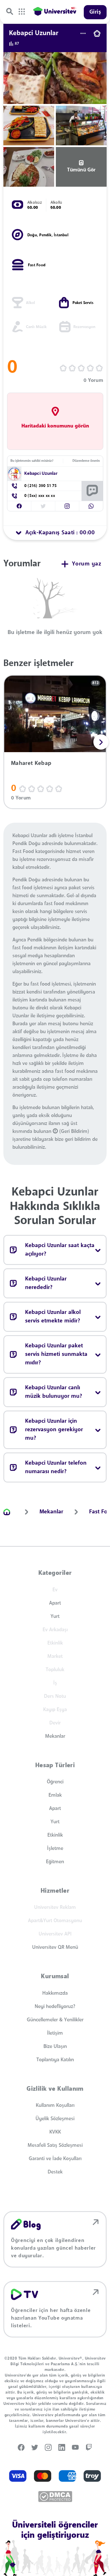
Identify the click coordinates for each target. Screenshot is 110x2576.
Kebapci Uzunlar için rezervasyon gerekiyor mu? (54, 1430)
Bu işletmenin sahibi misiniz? (32, 461)
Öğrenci (55, 1782)
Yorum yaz (87, 564)
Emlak (55, 1795)
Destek (55, 2172)
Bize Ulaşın (55, 2047)
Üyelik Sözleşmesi (55, 2119)
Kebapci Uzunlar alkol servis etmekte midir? (53, 1317)
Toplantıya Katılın (55, 2060)
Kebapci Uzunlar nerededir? (46, 1283)
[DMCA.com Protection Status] (55, 2497)
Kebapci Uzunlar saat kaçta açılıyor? (60, 1250)
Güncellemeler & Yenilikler (55, 2020)
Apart (55, 1603)
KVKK (55, 2132)
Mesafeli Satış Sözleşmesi (55, 2145)
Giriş (95, 12)
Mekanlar (55, 1736)
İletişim (55, 2033)
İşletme (55, 1848)
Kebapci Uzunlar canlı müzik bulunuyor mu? (54, 1392)
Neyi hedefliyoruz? (55, 2007)
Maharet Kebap (31, 763)
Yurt (55, 1616)
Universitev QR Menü (55, 1947)
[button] (19, 506)
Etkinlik (55, 1835)
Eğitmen (55, 1862)
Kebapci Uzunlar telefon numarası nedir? (56, 1467)
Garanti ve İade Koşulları (55, 2159)
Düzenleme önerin (86, 461)
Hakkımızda (55, 1993)
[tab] (55, 533)
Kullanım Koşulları (55, 2105)
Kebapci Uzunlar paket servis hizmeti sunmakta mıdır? (56, 1354)
